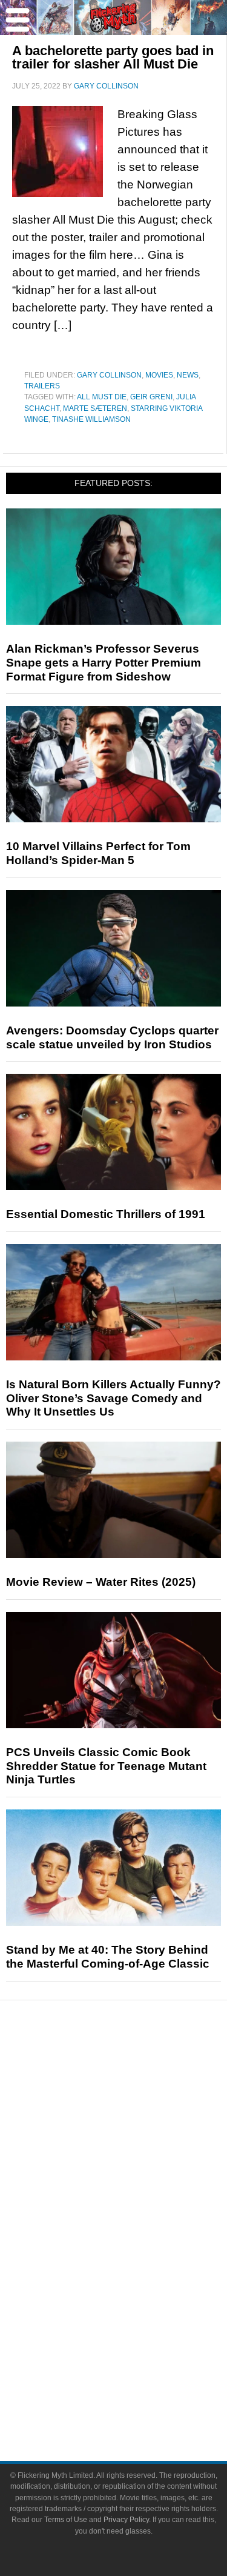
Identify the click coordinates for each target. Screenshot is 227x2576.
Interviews (138, 2152)
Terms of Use (66, 2520)
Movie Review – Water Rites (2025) (101, 1582)
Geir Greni (151, 397)
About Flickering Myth (138, 2357)
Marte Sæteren (95, 408)
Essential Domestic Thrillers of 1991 (106, 1214)
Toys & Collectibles (138, 2297)
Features (138, 2114)
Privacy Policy (126, 2520)
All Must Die (102, 397)
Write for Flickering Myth (138, 2399)
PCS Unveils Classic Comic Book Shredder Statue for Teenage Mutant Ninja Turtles (106, 1766)
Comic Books (138, 2255)
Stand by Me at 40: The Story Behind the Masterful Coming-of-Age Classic (108, 1957)
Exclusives (138, 2173)
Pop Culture (138, 2195)
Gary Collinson (109, 375)
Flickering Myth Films (138, 2318)
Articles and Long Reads (138, 2132)
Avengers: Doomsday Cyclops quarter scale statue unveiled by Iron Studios (112, 1037)
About (138, 2339)
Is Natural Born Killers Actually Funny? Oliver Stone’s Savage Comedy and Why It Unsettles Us (113, 1398)
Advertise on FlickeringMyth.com (138, 2378)
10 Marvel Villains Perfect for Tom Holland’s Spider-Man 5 (98, 853)
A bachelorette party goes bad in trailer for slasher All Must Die (113, 57)
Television (138, 2233)
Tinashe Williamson (91, 419)
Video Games (138, 2276)
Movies (159, 375)
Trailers (42, 386)
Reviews (138, 2093)
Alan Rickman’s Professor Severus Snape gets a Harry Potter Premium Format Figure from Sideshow (104, 663)
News (188, 375)
